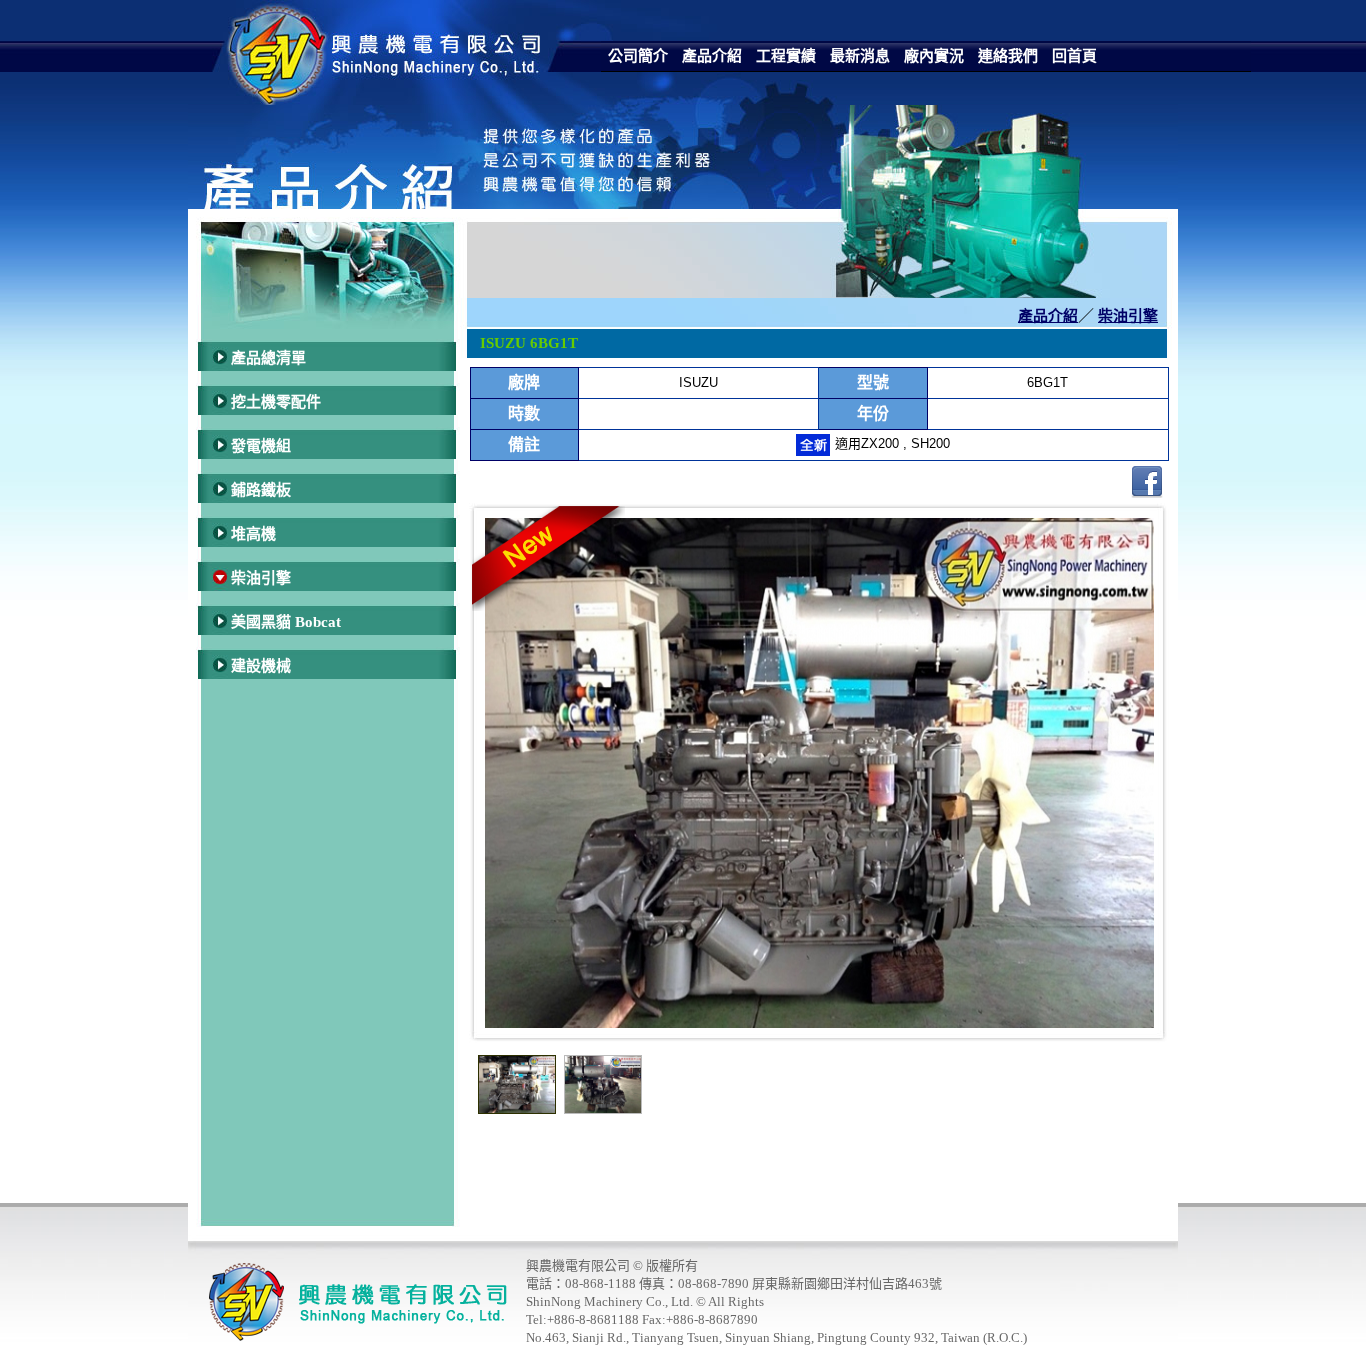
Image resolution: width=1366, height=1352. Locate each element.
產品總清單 (268, 358)
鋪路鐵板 (261, 490)
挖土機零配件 (276, 402)
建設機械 (261, 666)
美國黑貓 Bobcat (286, 622)
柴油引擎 (261, 578)
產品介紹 (1048, 316)
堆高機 (253, 534)
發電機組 (261, 446)
